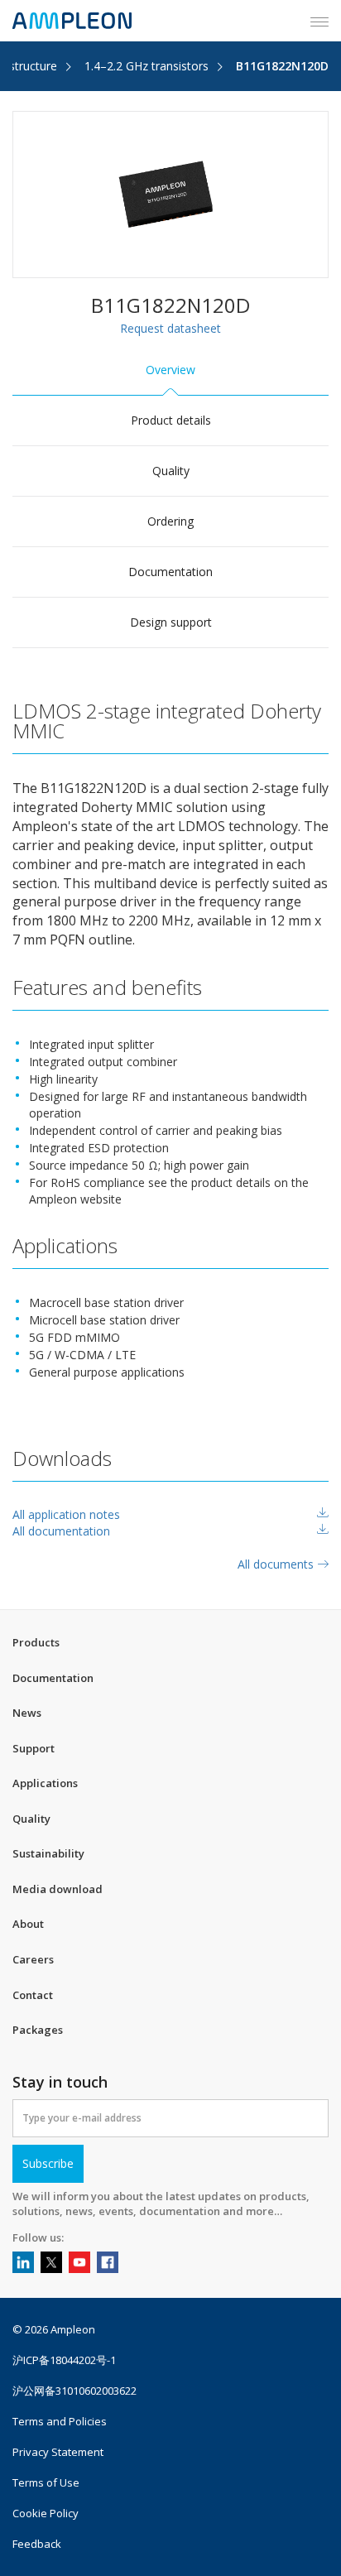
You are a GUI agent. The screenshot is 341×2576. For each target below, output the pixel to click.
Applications (45, 1783)
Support (34, 1748)
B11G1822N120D (282, 66)
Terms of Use (46, 2483)
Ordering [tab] (170, 521)
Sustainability (48, 1853)
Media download (58, 1889)
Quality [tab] (171, 471)
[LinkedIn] (23, 2262)
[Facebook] (108, 2262)
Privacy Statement (58, 2452)
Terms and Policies (60, 2422)
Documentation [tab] (170, 572)
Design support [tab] (171, 622)
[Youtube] (79, 2262)
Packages (38, 2030)
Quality (31, 1819)
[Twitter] (51, 2262)
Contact (33, 1995)
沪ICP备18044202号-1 (64, 2360)
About (28, 1924)
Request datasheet (170, 328)
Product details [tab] (171, 420)
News (27, 1713)
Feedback (37, 2544)
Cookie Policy (46, 2514)
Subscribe (48, 2163)
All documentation (61, 1531)
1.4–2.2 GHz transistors (146, 66)
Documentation (53, 1678)
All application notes (66, 1514)
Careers (33, 1959)
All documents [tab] (277, 1564)
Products (36, 1642)
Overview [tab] (170, 370)
